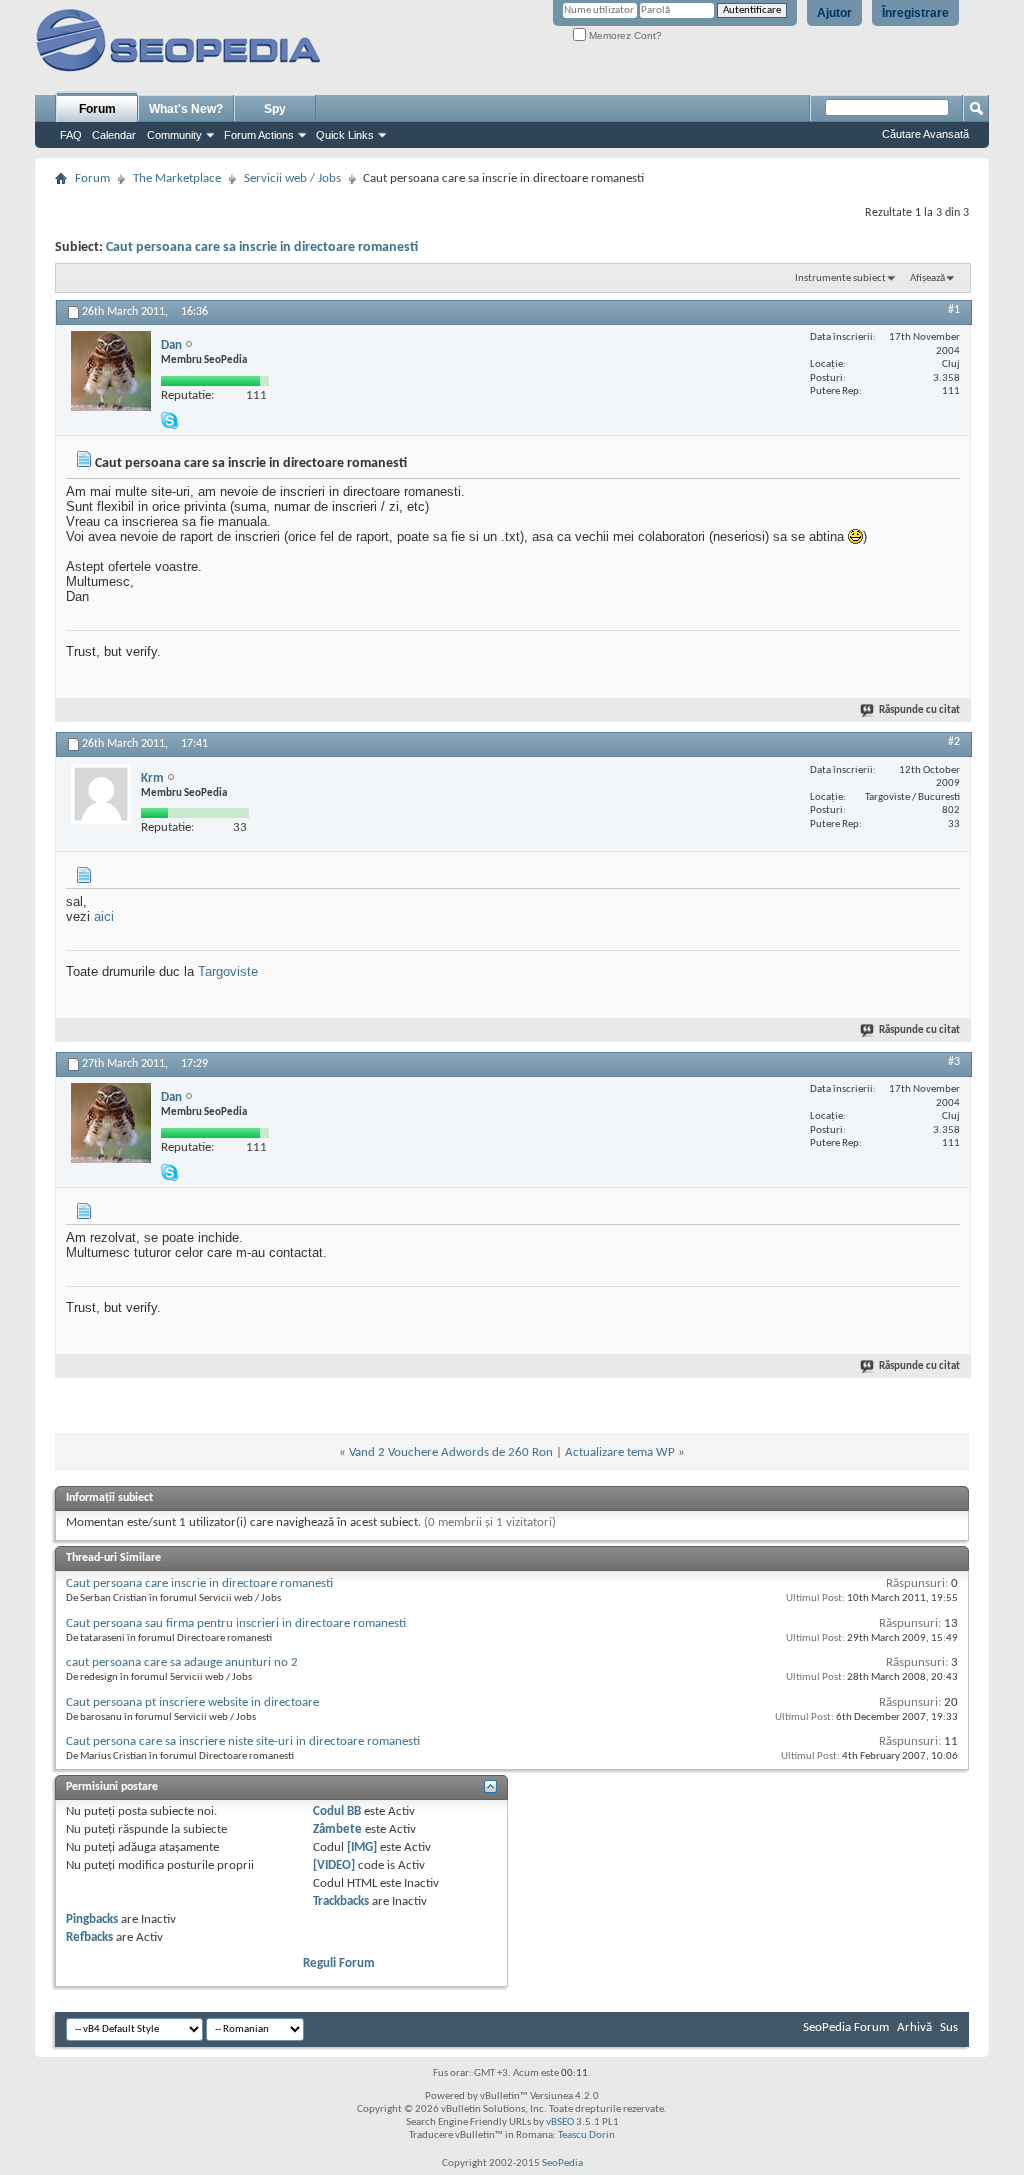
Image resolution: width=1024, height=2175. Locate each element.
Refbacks (89, 1937)
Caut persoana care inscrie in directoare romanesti (199, 1583)
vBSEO (560, 2122)
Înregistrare (915, 13)
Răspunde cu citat (919, 710)
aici (104, 916)
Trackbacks (341, 1901)
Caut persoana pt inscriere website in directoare (192, 1702)
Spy (275, 109)
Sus (949, 2027)
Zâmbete (337, 1829)
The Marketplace (177, 178)
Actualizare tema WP (620, 1452)
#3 (954, 1062)
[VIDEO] (334, 1865)
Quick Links (345, 135)
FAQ (71, 135)
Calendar (114, 135)
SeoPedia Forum (846, 2027)
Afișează (927, 278)
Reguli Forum (339, 1963)
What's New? (186, 109)
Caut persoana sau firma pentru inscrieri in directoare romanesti (236, 1623)
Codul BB (337, 1811)
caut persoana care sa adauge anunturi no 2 (182, 1662)
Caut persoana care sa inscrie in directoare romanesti (262, 247)
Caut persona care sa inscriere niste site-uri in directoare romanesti (243, 1741)
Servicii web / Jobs (292, 178)
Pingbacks (92, 1919)
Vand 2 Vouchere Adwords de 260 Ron (451, 1452)
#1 (954, 310)
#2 (954, 742)
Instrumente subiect (840, 278)
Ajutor (834, 13)
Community (174, 135)
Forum (97, 109)
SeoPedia (562, 2163)
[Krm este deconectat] (101, 794)
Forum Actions (259, 135)
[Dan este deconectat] (111, 371)
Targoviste (228, 971)
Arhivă (914, 2027)
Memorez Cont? (624, 35)
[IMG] (362, 1847)
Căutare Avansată (925, 134)
